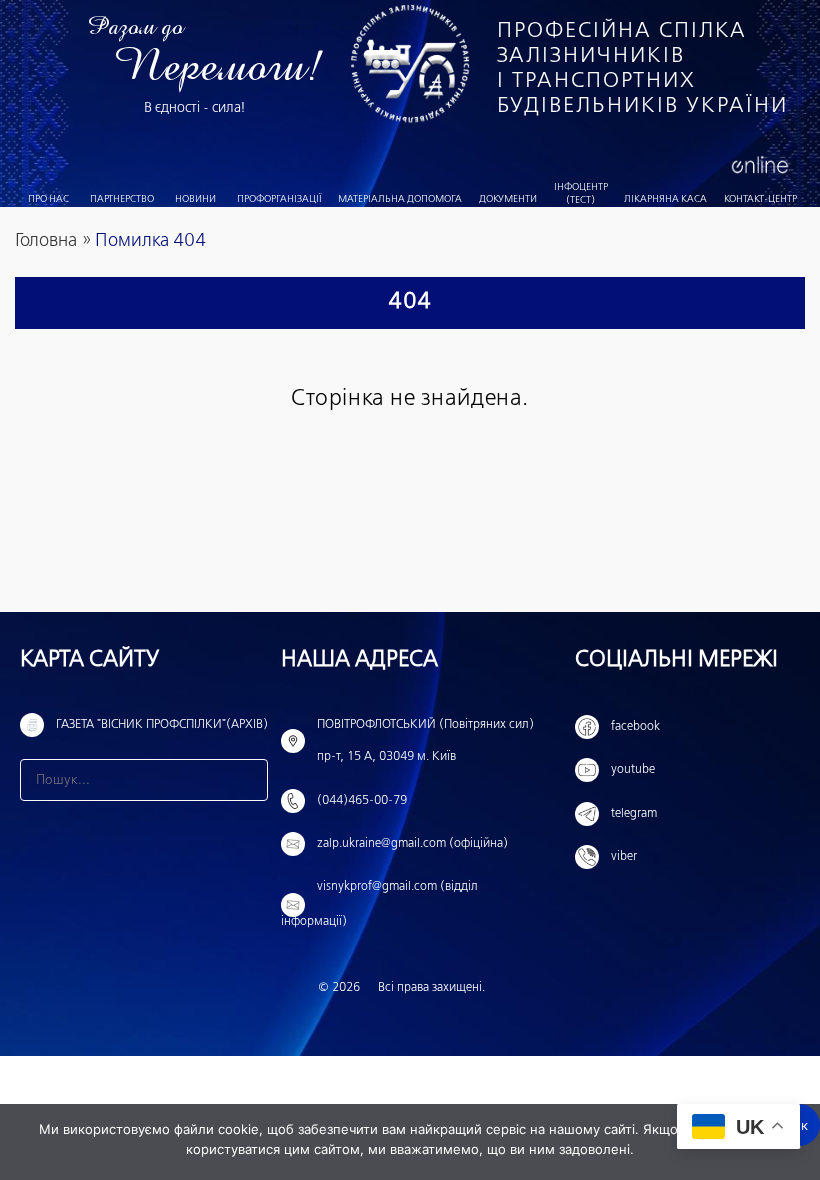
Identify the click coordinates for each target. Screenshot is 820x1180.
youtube (633, 770)
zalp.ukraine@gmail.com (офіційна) (412, 844)
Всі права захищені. (431, 988)
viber (624, 857)
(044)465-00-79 (362, 801)
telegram (634, 814)
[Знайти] (247, 780)
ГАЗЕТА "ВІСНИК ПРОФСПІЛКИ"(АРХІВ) (162, 725)
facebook (635, 727)
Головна (46, 241)
